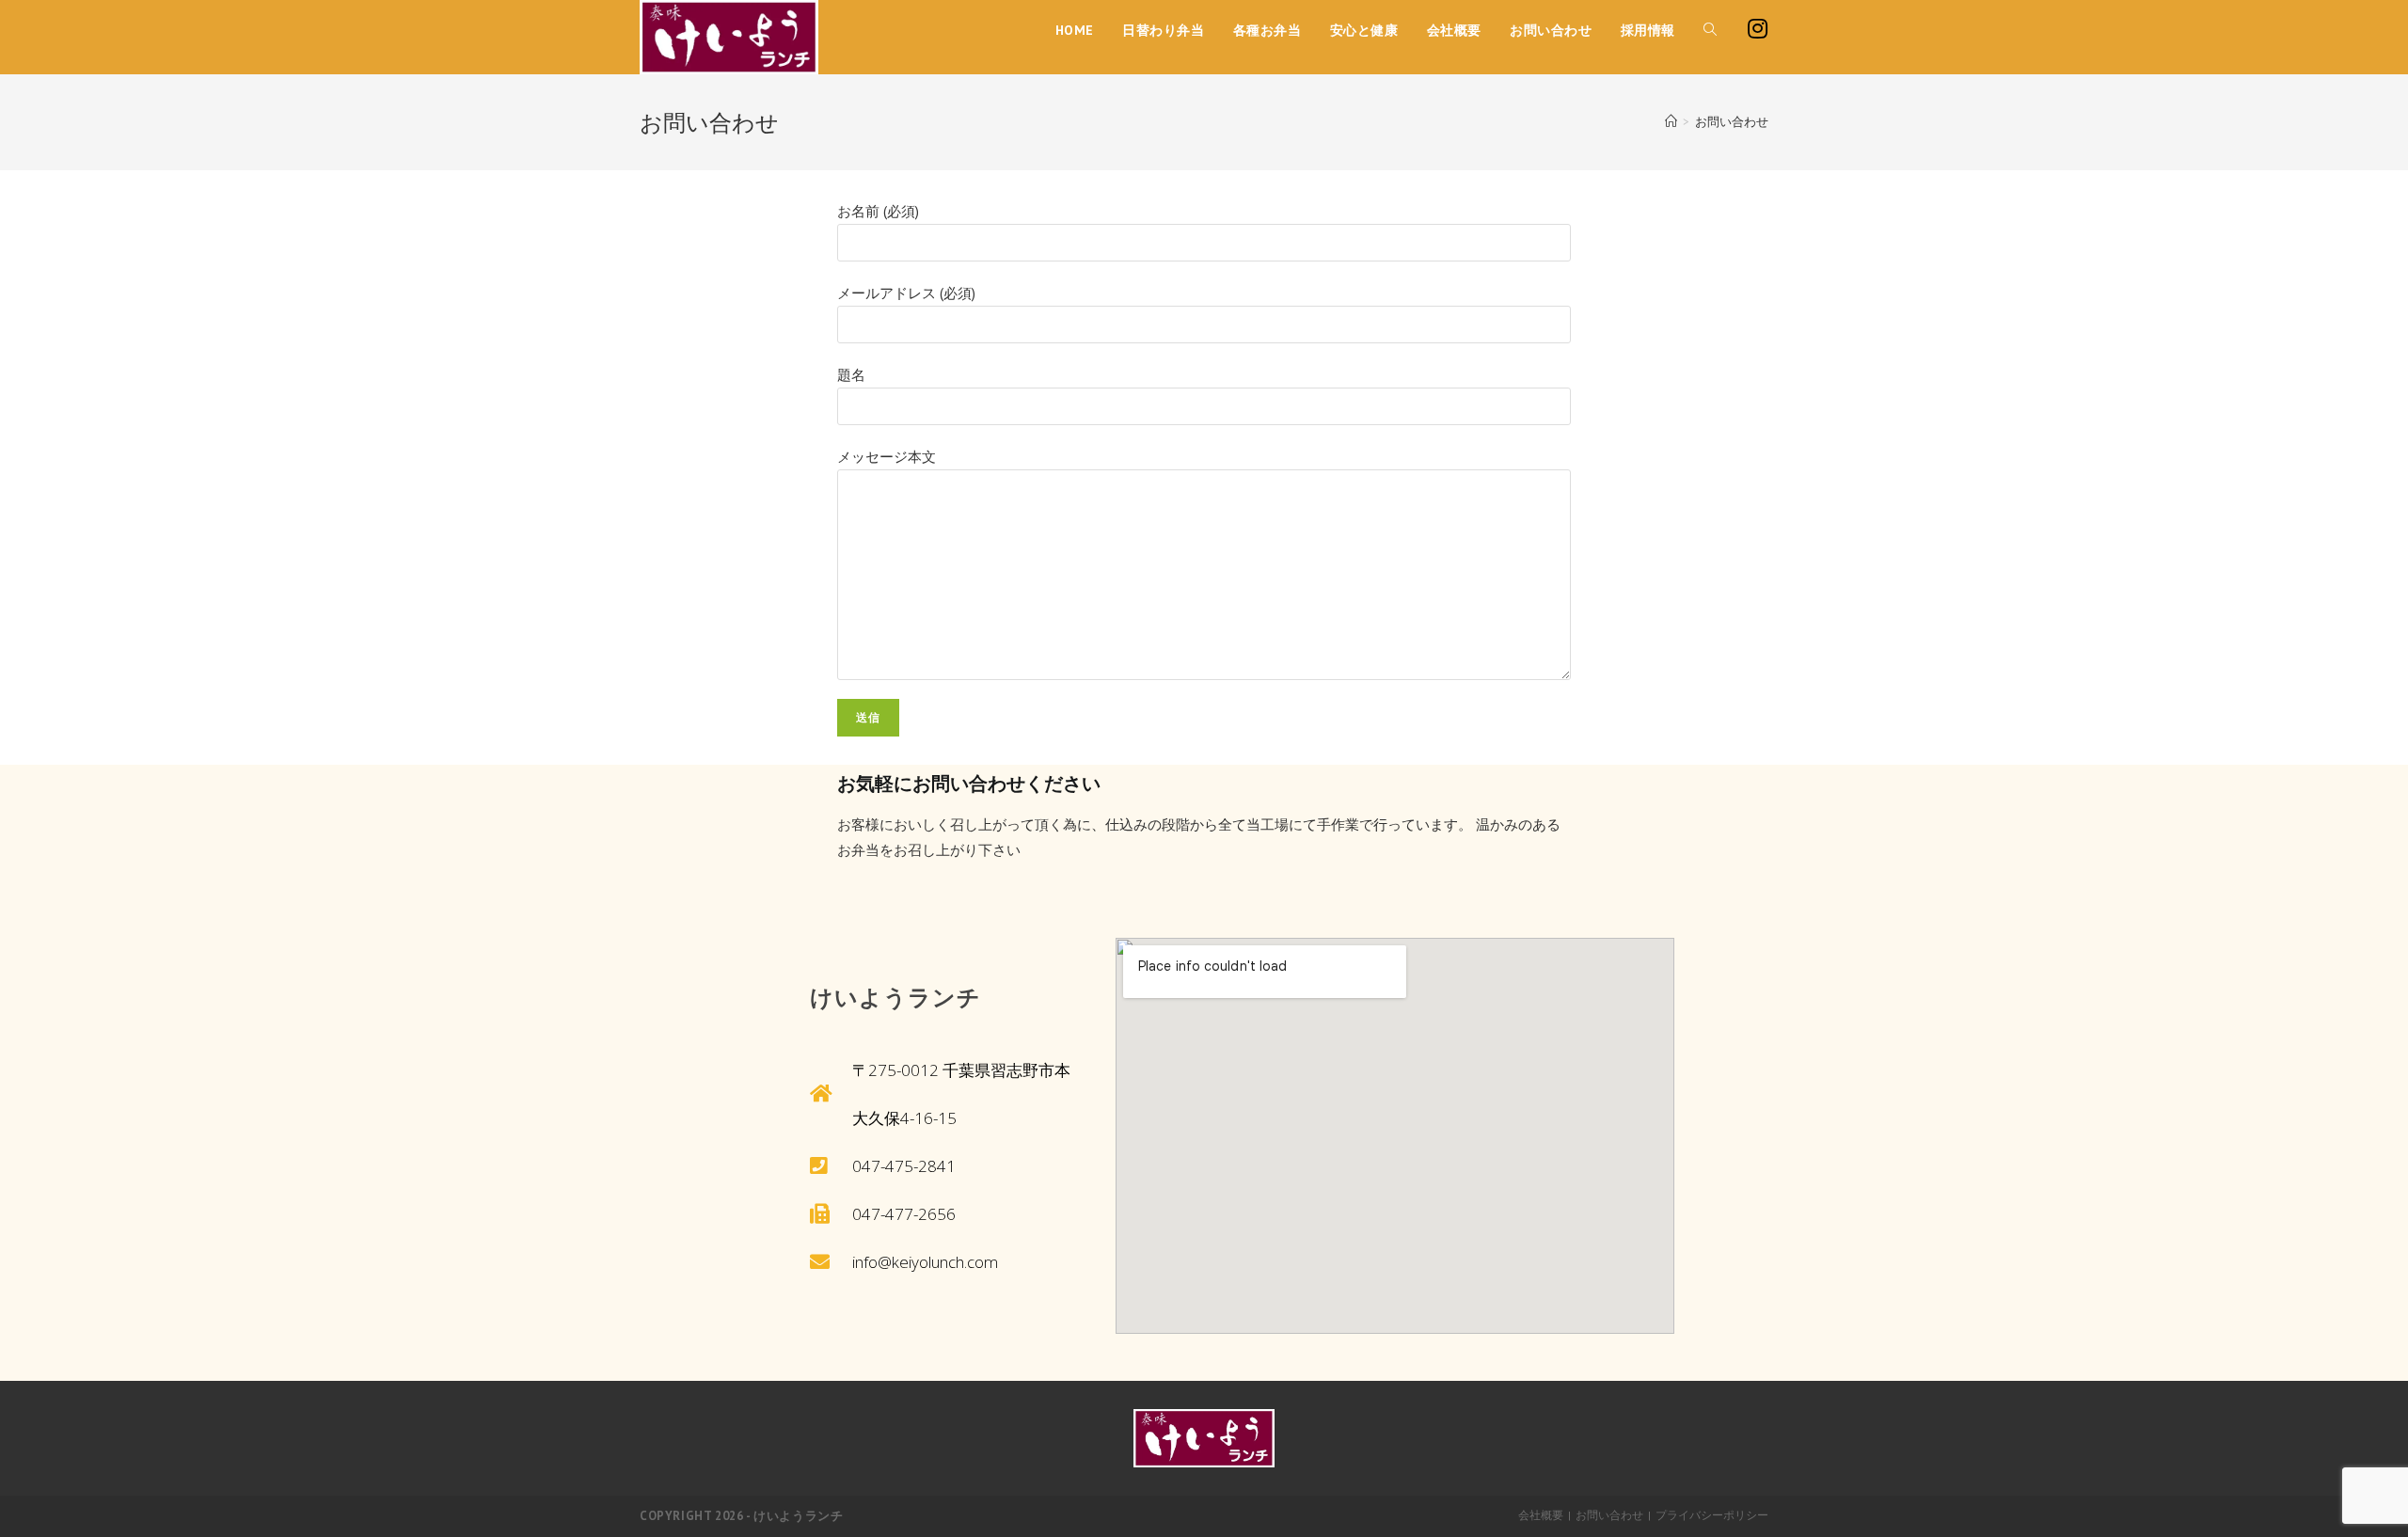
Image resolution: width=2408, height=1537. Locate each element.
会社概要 (1541, 1515)
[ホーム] (1671, 122)
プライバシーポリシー (1712, 1515)
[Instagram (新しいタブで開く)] (1757, 29)
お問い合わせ (1609, 1515)
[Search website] (1710, 30)
